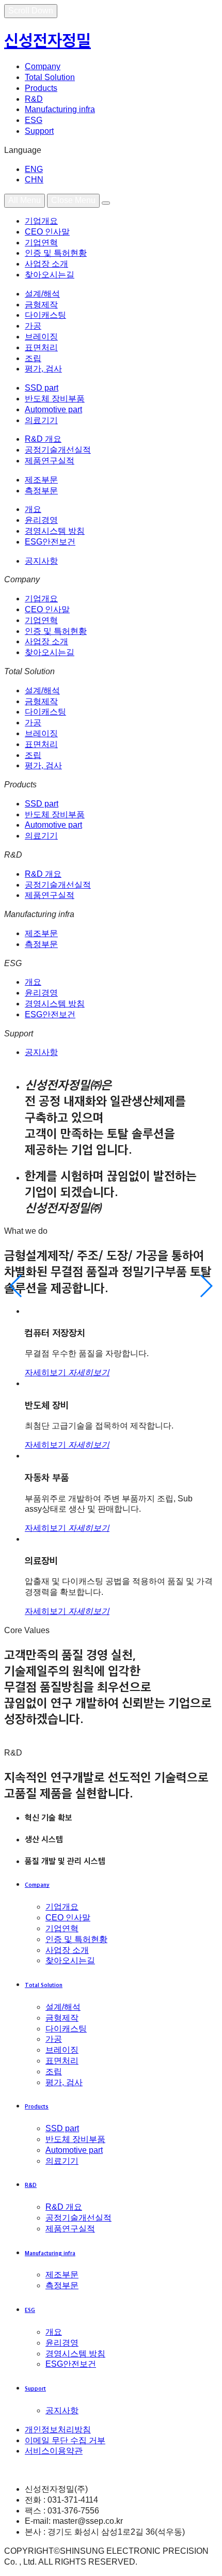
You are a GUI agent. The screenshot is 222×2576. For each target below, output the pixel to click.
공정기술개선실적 (58, 450)
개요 (33, 509)
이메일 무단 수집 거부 (65, 2440)
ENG (34, 169)
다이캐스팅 (45, 315)
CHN (34, 180)
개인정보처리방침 (58, 2430)
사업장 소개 (46, 264)
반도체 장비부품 (55, 399)
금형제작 (41, 305)
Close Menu (73, 200)
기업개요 (41, 221)
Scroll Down (31, 11)
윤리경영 (41, 520)
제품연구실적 (50, 461)
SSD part (42, 388)
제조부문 (41, 480)
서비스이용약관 (54, 2451)
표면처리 (41, 347)
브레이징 (41, 337)
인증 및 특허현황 (56, 253)
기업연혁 (41, 243)
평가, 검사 (43, 369)
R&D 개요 (43, 439)
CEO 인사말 (47, 232)
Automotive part (53, 409)
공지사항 (41, 561)
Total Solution (50, 77)
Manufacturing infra (60, 109)
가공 (33, 326)
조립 (33, 358)
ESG (34, 120)
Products (41, 88)
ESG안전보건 (50, 542)
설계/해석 (42, 294)
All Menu (25, 200)
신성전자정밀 (47, 40)
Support (39, 131)
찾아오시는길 (50, 275)
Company (43, 66)
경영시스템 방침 (55, 531)
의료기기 (41, 420)
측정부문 (41, 491)
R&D (34, 99)
